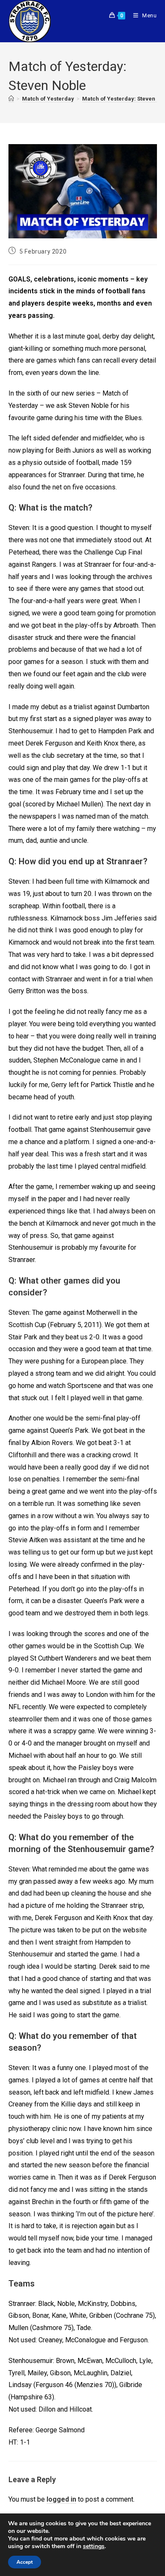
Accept (25, 2562)
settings (94, 2546)
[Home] (11, 99)
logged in (61, 2499)
